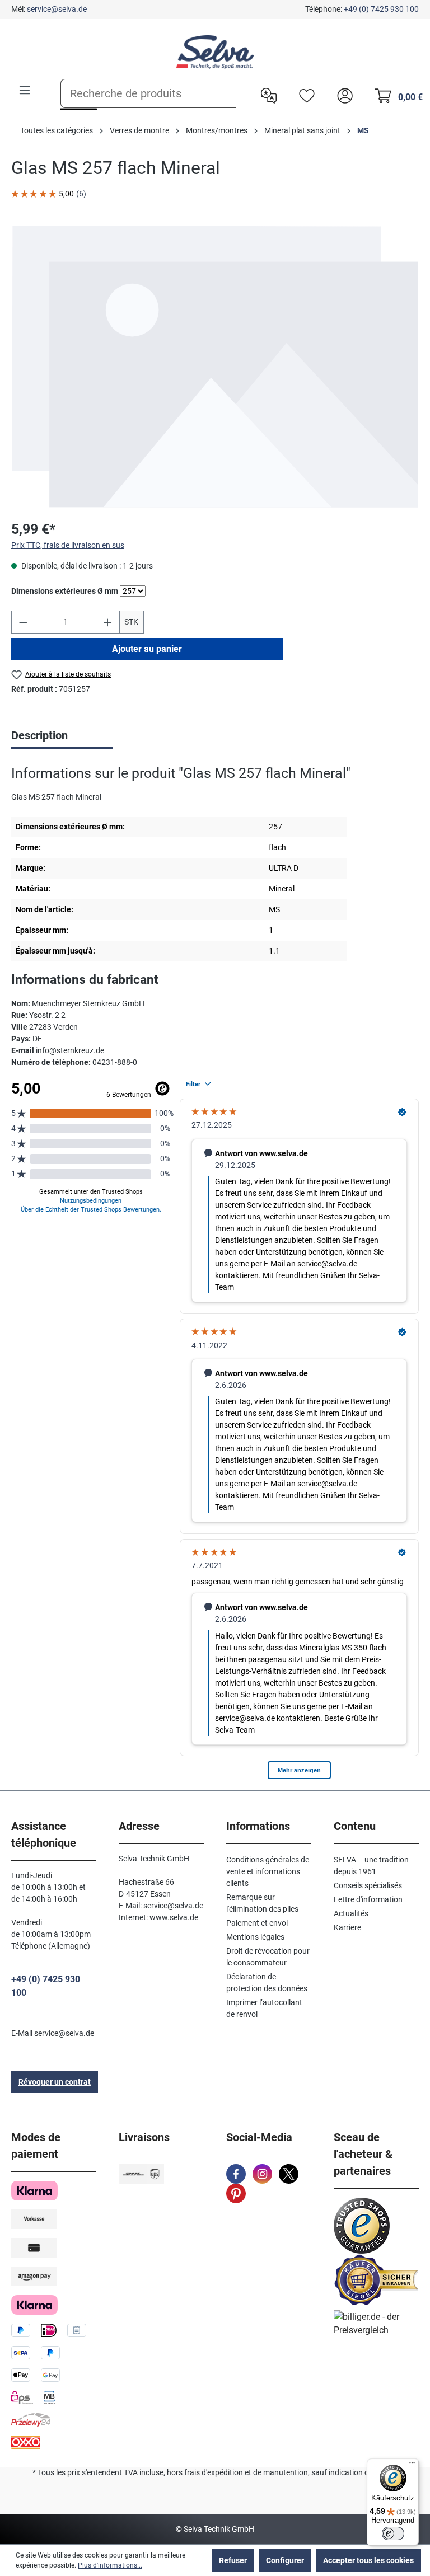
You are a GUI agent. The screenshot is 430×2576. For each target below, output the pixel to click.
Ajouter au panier (147, 649)
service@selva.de (57, 9)
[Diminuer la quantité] (23, 622)
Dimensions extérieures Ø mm (65, 591)
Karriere (347, 1927)
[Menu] (25, 90)
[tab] (62, 736)
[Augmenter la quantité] (108, 622)
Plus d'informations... (110, 2565)
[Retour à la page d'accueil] (215, 52)
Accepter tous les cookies (368, 2560)
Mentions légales (255, 1937)
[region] (215, 366)
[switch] (393, 2533)
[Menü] (412, 2465)
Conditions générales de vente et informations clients (268, 1871)
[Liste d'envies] (304, 95)
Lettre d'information (368, 1899)
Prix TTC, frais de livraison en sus (68, 545)
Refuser (233, 2560)
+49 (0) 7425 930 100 (381, 9)
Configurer (285, 2560)
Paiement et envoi (257, 1923)
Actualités (351, 1913)
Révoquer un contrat (55, 2082)
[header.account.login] (342, 95)
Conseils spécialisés (368, 1885)
